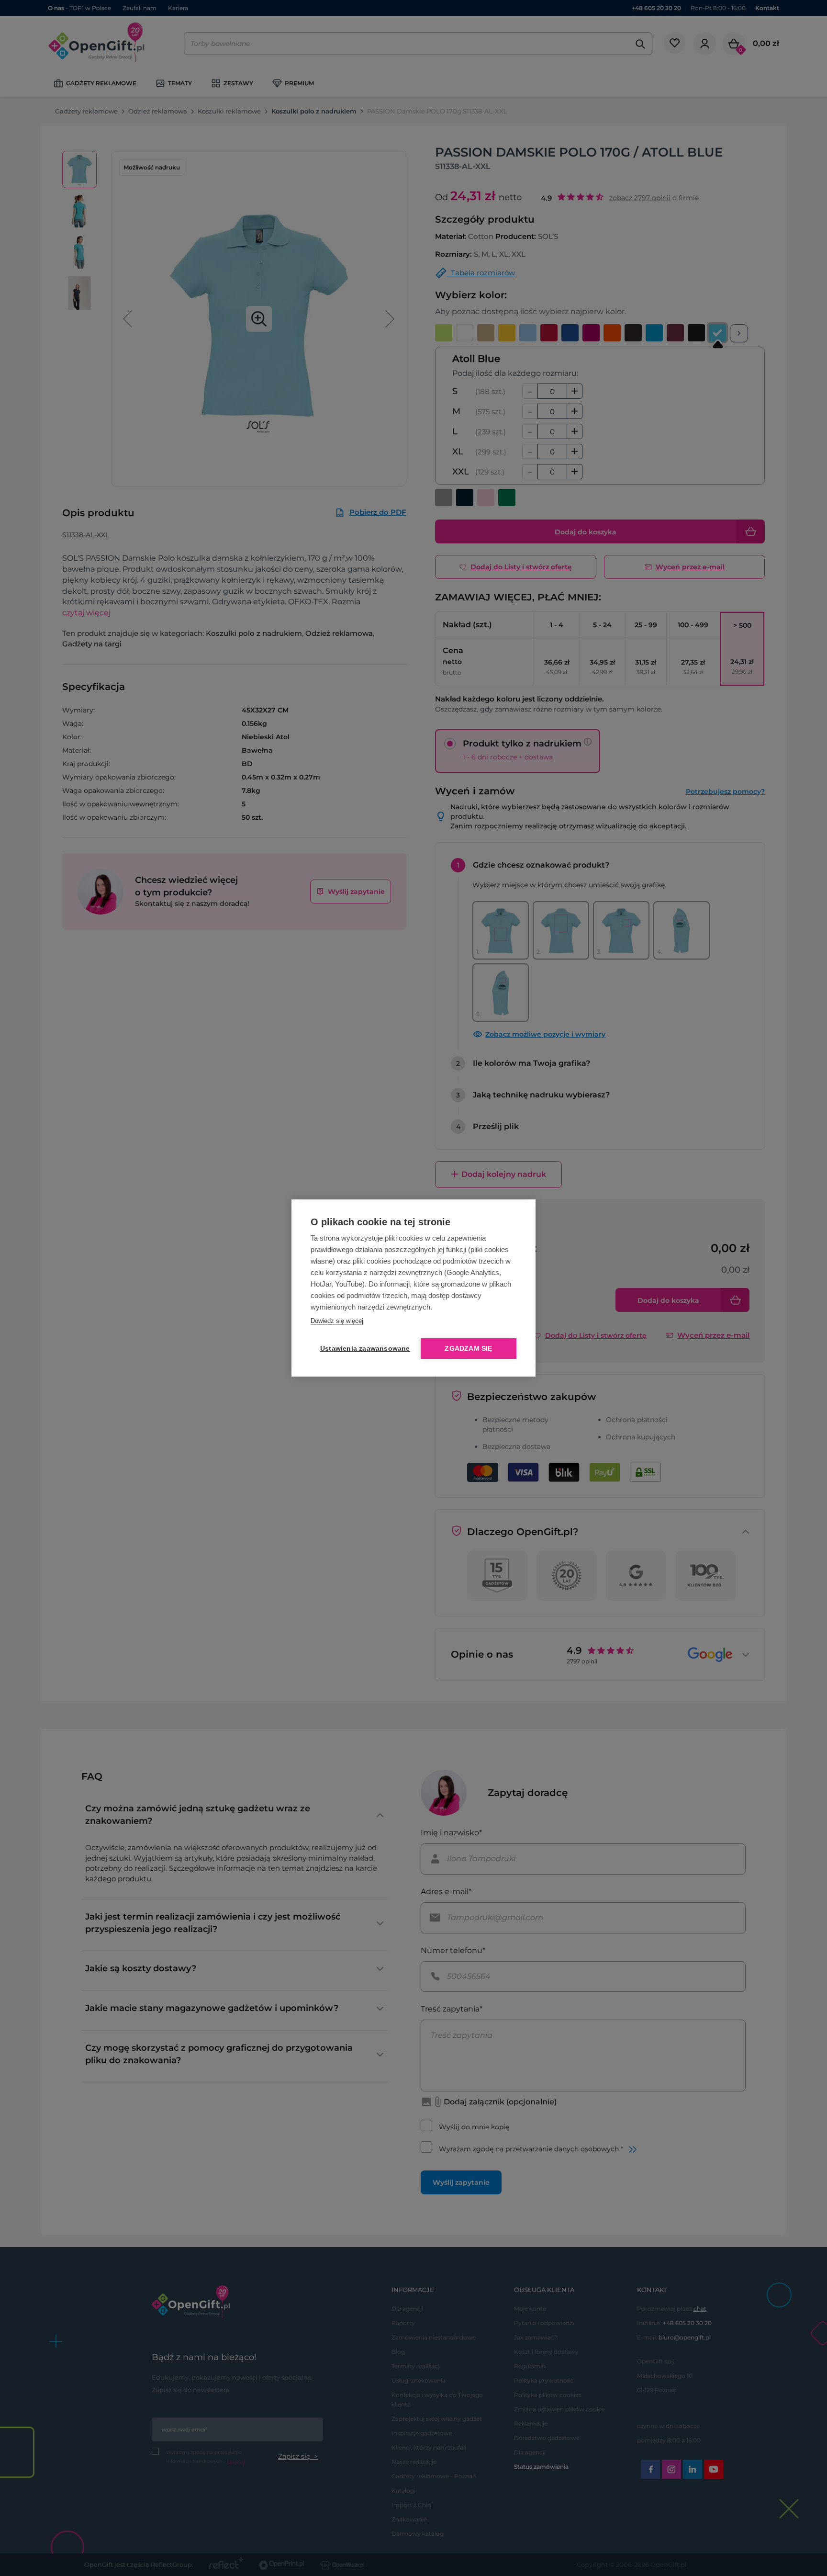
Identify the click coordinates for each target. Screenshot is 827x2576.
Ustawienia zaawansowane (363, 1349)
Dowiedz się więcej (337, 1321)
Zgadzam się (468, 1349)
